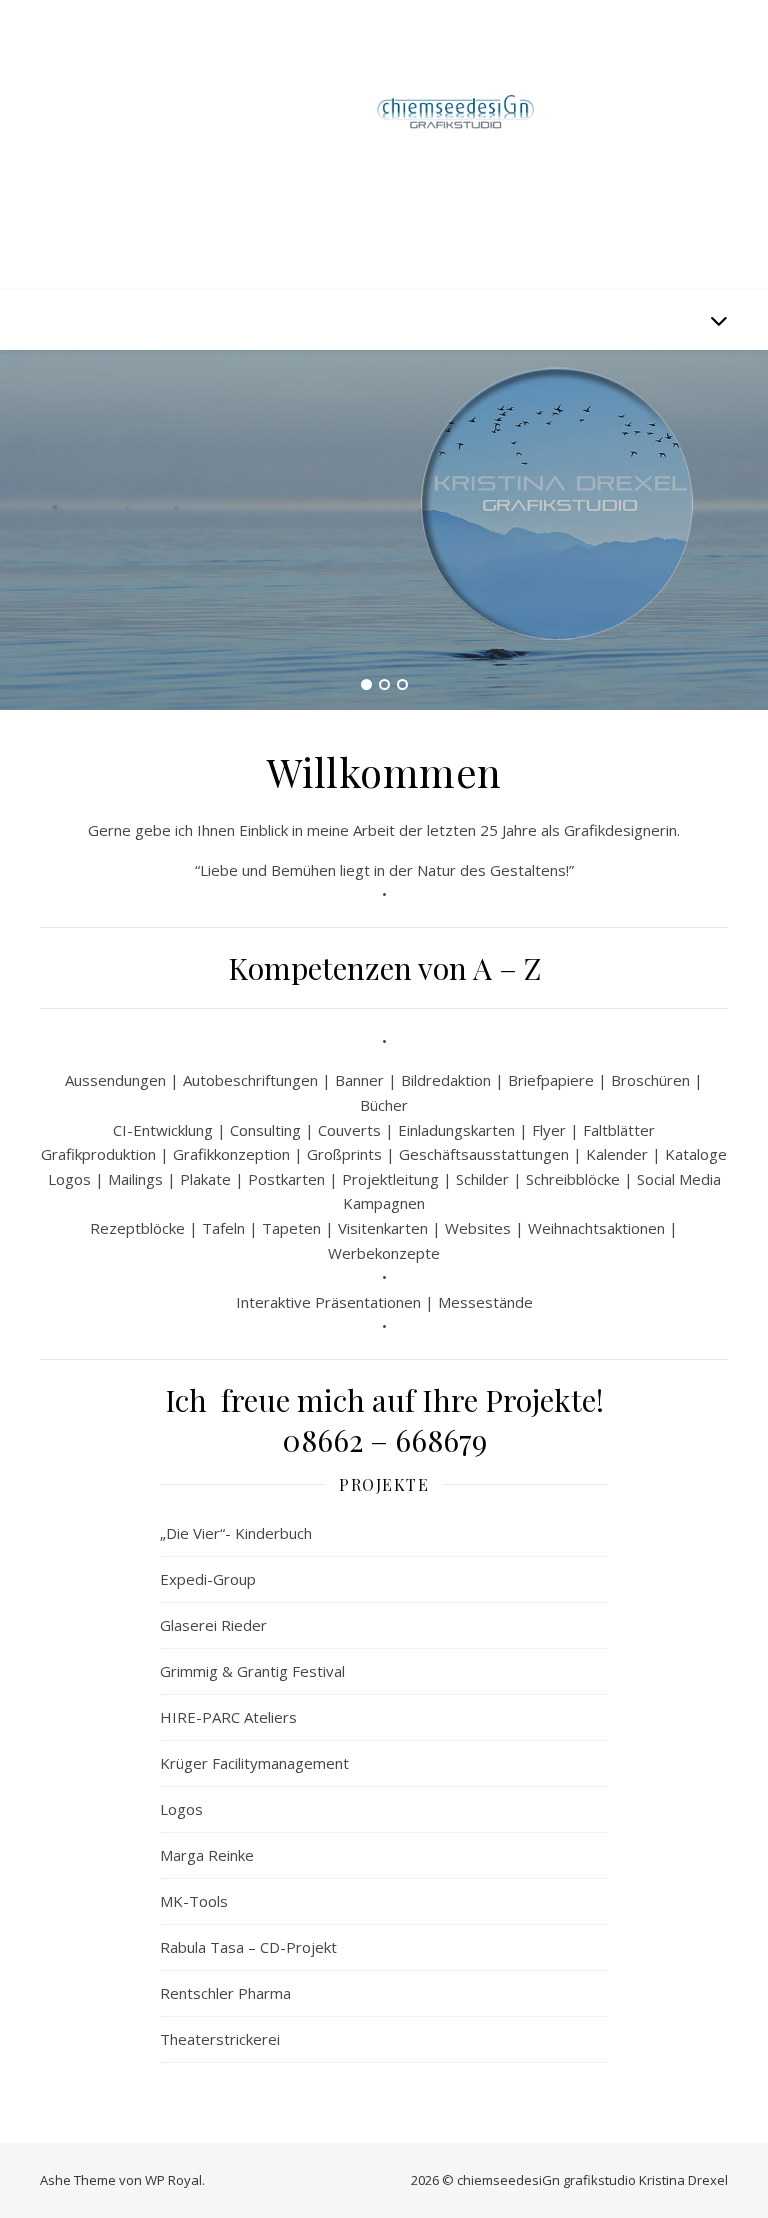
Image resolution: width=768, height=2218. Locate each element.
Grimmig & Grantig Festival (252, 1671)
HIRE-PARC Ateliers (228, 1717)
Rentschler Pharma (225, 1993)
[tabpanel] (384, 530)
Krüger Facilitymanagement (254, 1763)
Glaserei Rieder (213, 1625)
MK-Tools (194, 1901)
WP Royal (173, 2180)
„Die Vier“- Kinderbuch (236, 1533)
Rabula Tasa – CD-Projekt (248, 1947)
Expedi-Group (208, 1579)
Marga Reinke (207, 1855)
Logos (181, 1809)
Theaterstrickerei (220, 2039)
